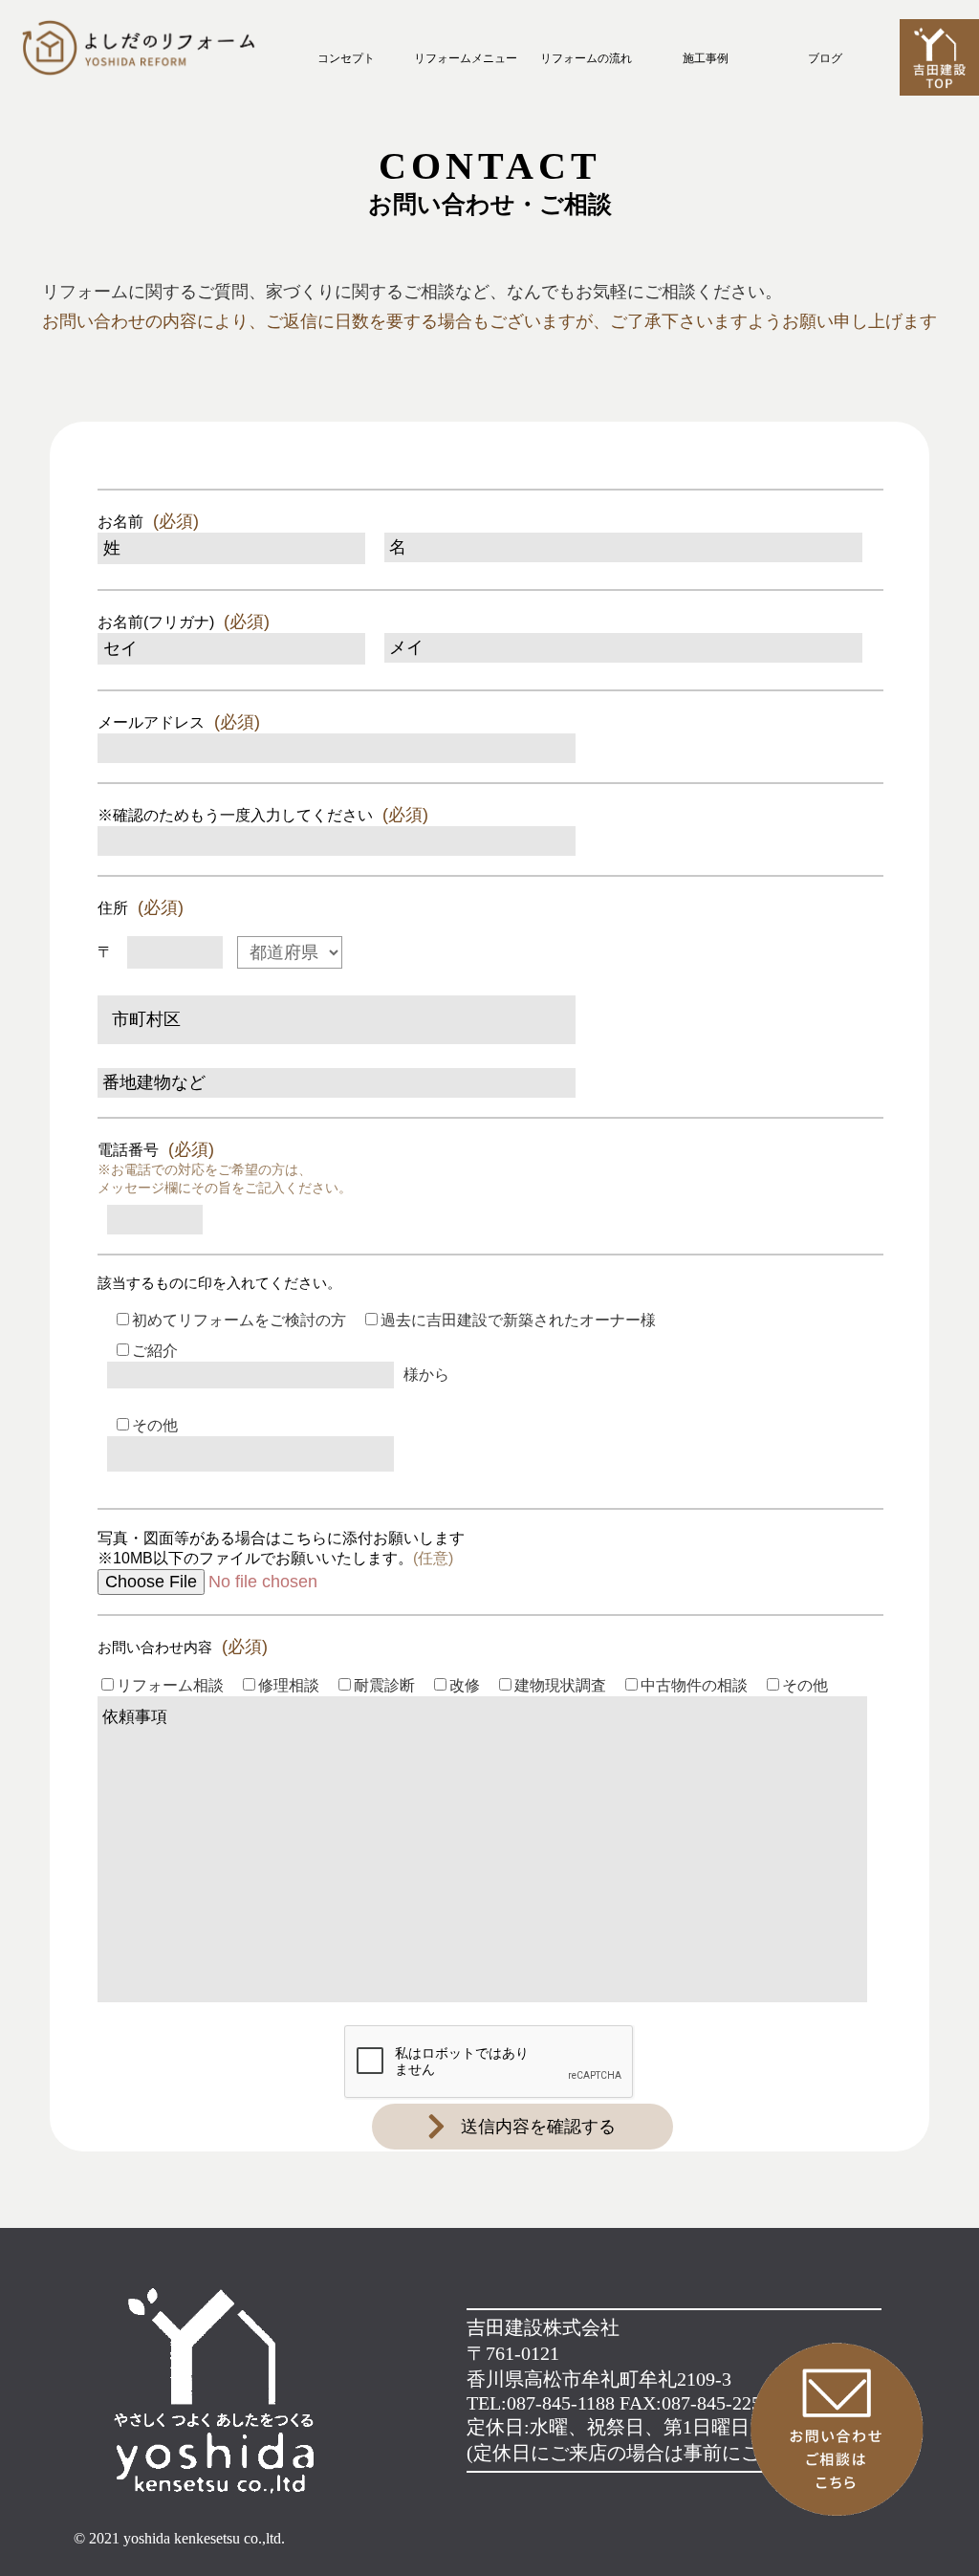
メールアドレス (179, 722)
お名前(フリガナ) (184, 622)
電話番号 (225, 1168)
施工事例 (706, 58)
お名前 (148, 521)
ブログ (825, 58)
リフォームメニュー (466, 58)
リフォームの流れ (586, 58)
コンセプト (346, 58)
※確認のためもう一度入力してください (263, 815)
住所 (141, 907)
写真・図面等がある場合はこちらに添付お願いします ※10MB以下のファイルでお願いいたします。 (281, 1548)
